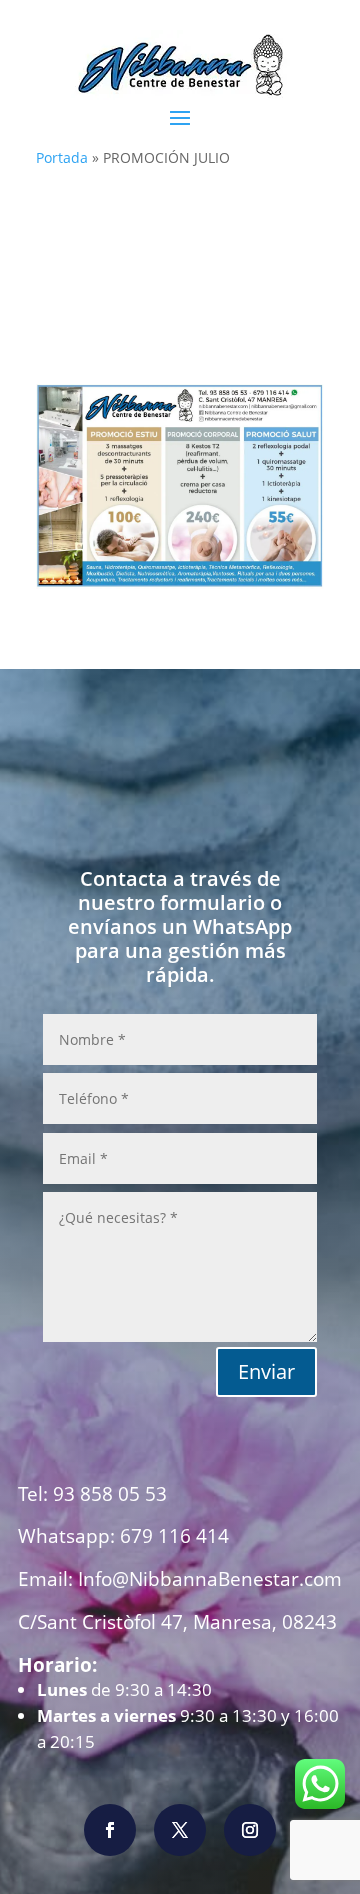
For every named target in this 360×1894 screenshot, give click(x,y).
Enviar (266, 1371)
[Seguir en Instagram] (250, 1830)
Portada (62, 157)
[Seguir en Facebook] (110, 1830)
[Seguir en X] (180, 1830)
